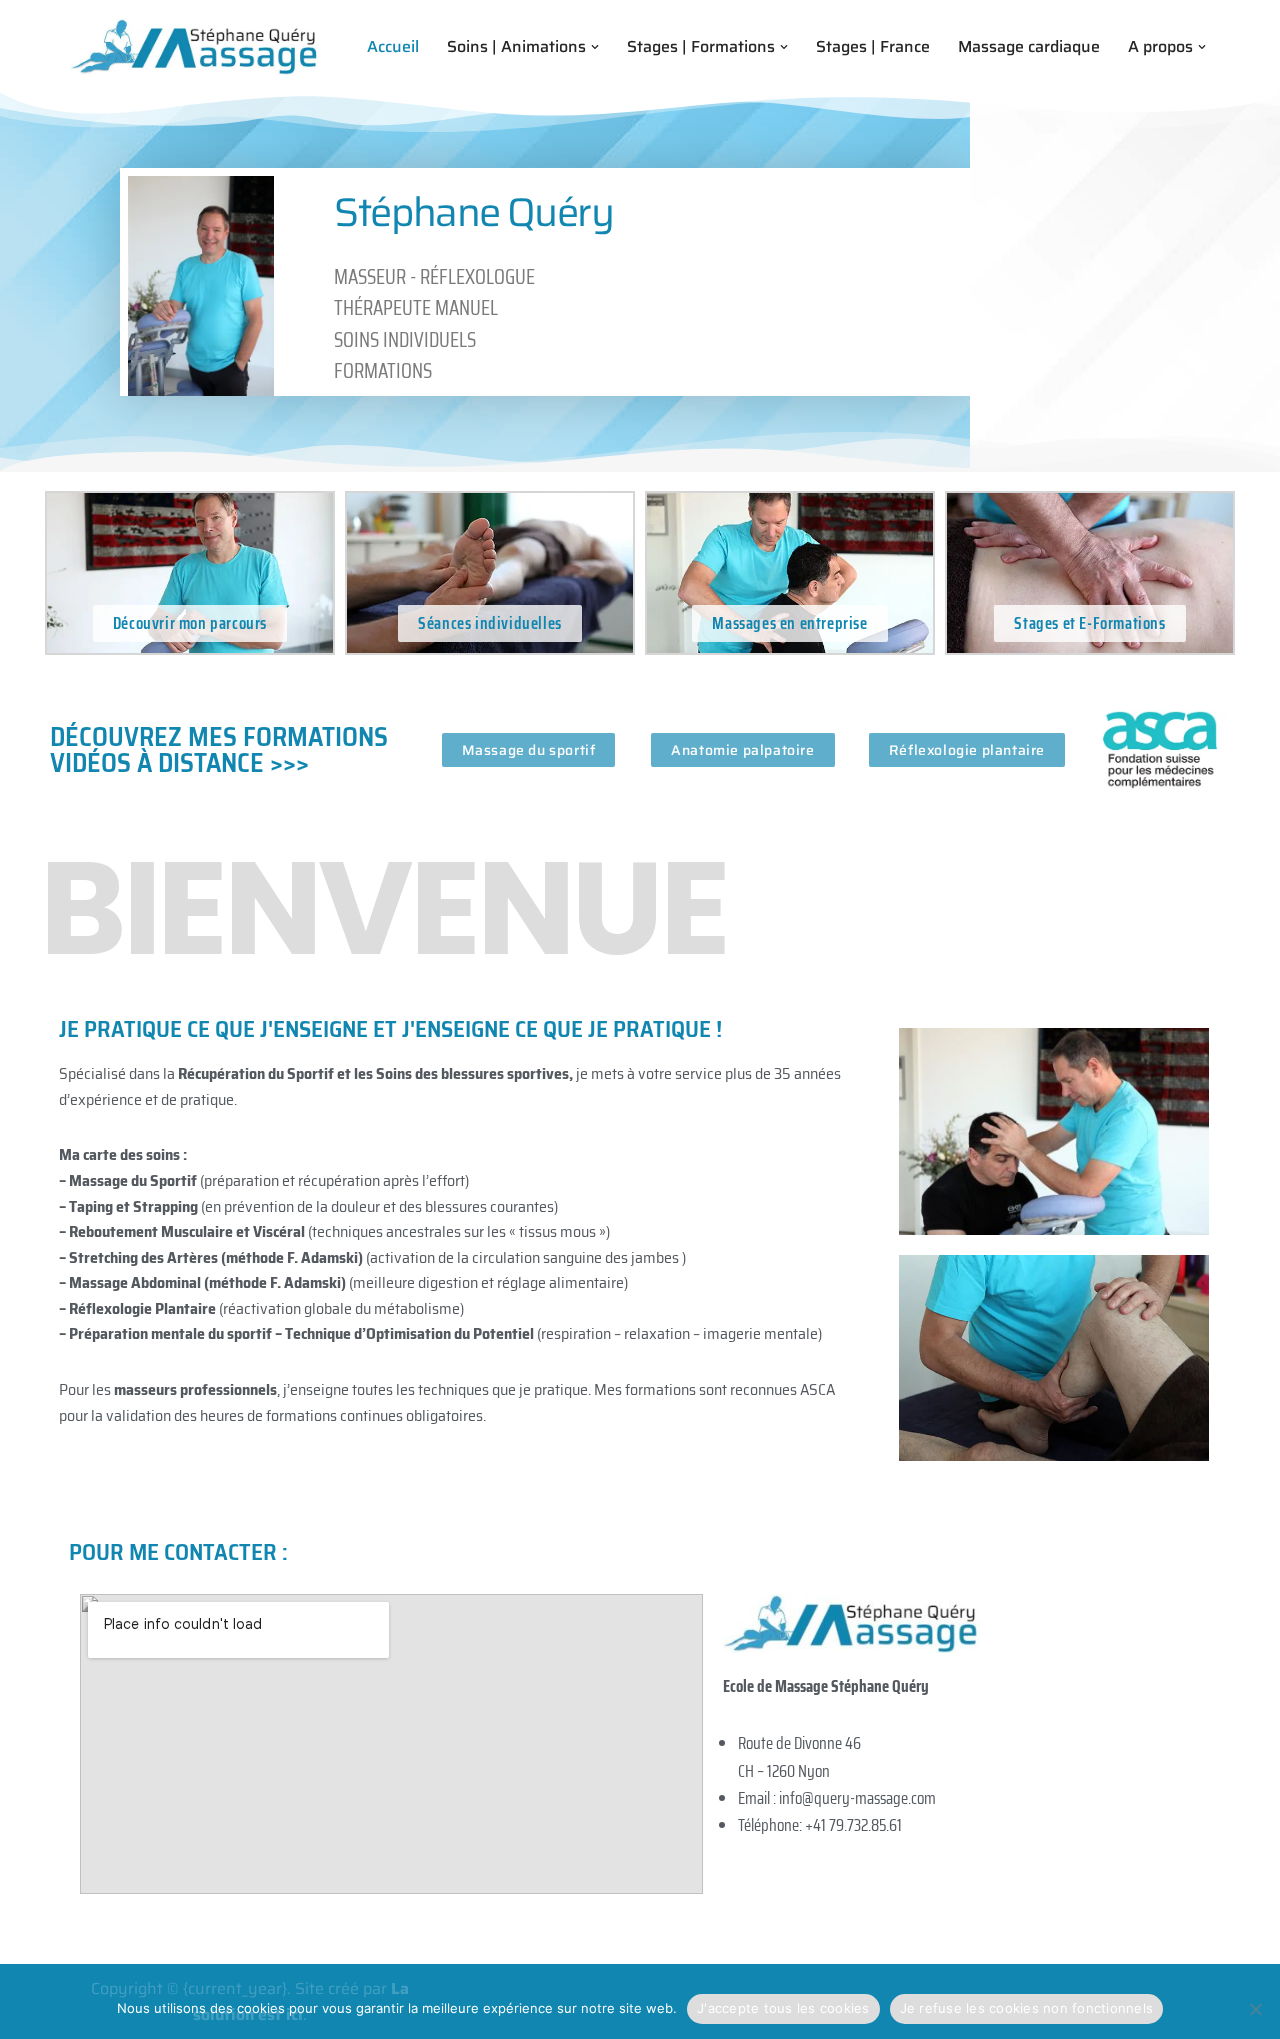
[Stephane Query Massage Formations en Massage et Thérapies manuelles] (195, 46)
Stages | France (873, 46)
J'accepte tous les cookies (783, 2008)
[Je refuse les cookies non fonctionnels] (1255, 2009)
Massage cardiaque (1029, 46)
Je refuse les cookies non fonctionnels (1027, 2008)
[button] (595, 47)
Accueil (393, 46)
